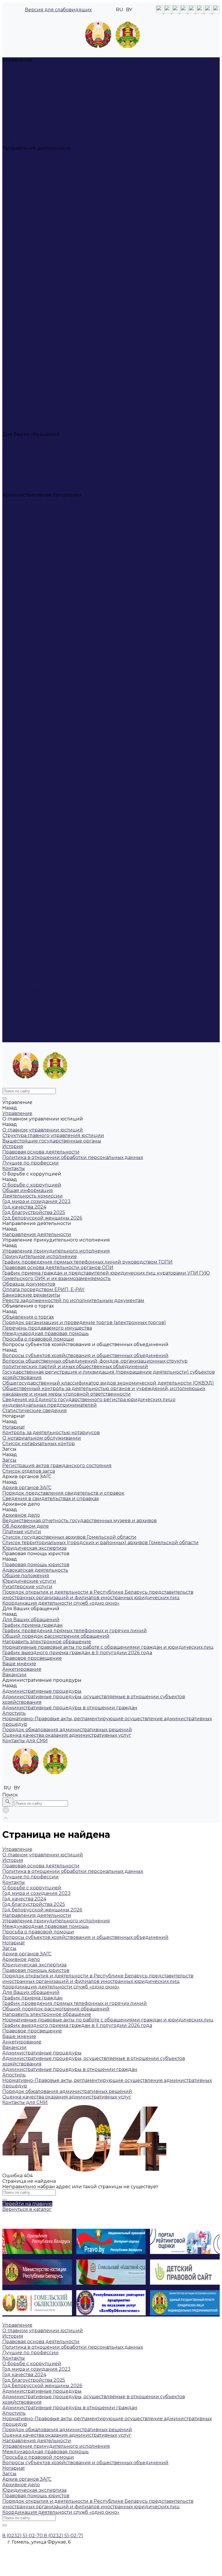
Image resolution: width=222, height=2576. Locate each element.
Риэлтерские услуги (27, 412)
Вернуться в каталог (27, 2209)
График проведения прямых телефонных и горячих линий (75, 445)
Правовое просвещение (32, 473)
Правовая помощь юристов (36, 390)
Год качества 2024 (24, 132)
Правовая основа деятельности (41, 88)
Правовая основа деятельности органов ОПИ (58, 170)
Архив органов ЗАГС (27, 335)
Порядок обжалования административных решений (67, 533)
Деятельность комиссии (33, 121)
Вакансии (14, 489)
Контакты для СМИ (25, 1040)
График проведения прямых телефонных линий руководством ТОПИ (87, 165)
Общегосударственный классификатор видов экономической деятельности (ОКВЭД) (108, 264)
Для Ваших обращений (31, 929)
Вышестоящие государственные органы (52, 77)
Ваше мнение (19, 478)
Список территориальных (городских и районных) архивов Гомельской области (100, 379)
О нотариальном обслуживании (42, 308)
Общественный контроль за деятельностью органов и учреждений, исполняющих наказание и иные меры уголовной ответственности (104, 272)
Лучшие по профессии (30, 99)
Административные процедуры (42, 990)
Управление (17, 555)
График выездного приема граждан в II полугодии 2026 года (77, 467)
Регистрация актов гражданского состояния (57, 324)
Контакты (14, 104)
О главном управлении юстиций (43, 66)
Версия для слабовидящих (58, 10)
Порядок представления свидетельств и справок (63, 341)
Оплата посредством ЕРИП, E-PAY (43, 192)
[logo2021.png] (113, 35)
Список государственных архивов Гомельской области (69, 374)
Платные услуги (22, 368)
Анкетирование (22, 484)
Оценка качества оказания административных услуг (67, 539)
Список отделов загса (29, 330)
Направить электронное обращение (47, 456)
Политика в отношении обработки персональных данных (73, 93)
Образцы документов (29, 187)
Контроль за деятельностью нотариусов (51, 302)
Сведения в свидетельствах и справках (51, 346)
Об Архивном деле (26, 363)
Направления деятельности (37, 643)
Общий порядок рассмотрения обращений (56, 451)
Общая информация (28, 115)
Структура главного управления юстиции (53, 71)
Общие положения (26, 401)
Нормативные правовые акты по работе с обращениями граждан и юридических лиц (108, 462)
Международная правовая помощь (46, 225)
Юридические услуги (29, 407)
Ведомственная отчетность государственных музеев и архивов (79, 357)
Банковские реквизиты (31, 198)
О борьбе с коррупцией (32, 110)
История (13, 82)
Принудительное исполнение (40, 159)
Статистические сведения (35, 291)
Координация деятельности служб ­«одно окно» (61, 429)
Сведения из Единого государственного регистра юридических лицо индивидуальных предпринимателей (89, 283)
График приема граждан (33, 440)
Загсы (9, 319)
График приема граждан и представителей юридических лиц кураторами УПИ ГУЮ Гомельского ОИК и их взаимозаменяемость (106, 178)
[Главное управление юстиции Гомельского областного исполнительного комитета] (111, 37)
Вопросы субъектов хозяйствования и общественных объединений (85, 236)
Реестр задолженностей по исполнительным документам (73, 203)
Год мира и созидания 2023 (36, 126)
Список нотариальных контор (39, 313)
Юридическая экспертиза (34, 385)
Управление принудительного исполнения (56, 154)
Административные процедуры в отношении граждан (70, 511)
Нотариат (14, 297)
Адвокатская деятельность (35, 396)
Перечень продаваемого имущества (47, 220)
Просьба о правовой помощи (38, 231)
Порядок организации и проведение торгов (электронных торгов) (84, 214)
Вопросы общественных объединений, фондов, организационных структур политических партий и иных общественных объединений (95, 244)
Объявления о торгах (28, 209)
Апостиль (14, 517)
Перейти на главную (27, 2204)
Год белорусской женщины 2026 (42, 143)
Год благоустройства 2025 (34, 137)
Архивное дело (21, 352)
